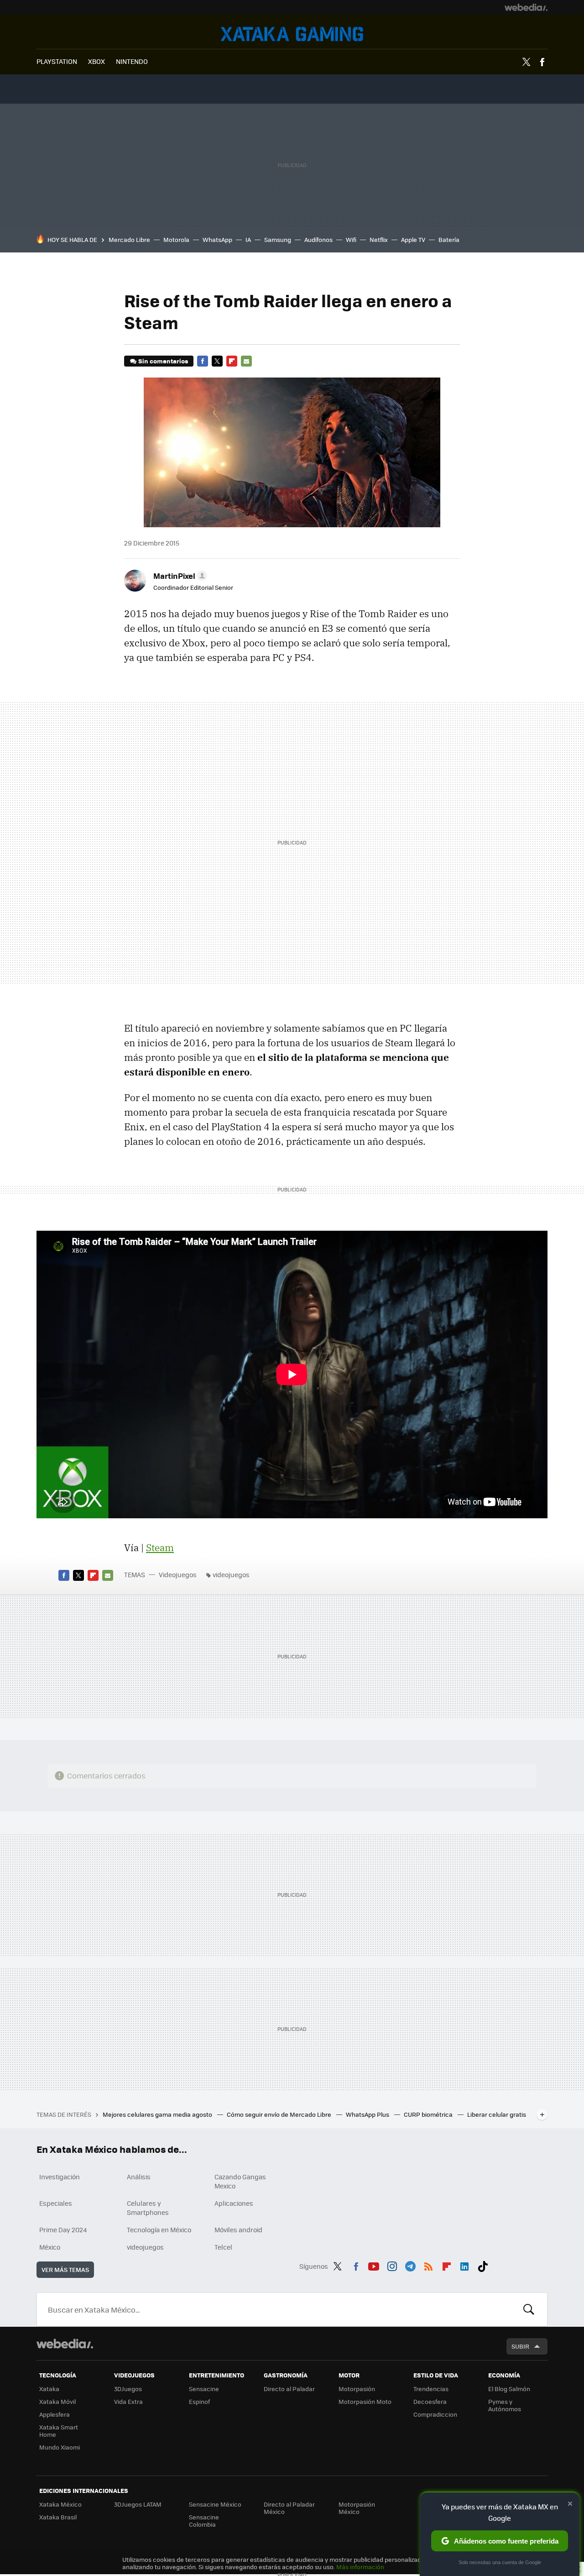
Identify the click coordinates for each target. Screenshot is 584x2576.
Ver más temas (65, 2269)
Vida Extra (128, 2401)
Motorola (176, 239)
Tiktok (483, 2265)
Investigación (60, 2177)
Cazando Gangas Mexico (240, 2181)
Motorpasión (357, 2389)
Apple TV (413, 239)
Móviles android (238, 2230)
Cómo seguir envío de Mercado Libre (280, 2114)
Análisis (139, 2177)
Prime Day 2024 (63, 2230)
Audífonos (318, 239)
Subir (520, 2346)
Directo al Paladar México (289, 2508)
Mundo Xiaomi (60, 2447)
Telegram (410, 2265)
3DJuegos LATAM (138, 2504)
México (50, 2247)
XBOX (96, 61)
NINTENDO (132, 61)
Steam (160, 1548)
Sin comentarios (163, 361)
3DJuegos (128, 2389)
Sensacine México (215, 2504)
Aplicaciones (234, 2203)
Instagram (392, 2265)
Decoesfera (430, 2401)
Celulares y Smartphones (148, 2208)
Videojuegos (292, 34)
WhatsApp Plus (368, 2114)
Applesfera (55, 2414)
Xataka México (60, 2504)
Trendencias (431, 2389)
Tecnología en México (159, 2230)
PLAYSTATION (57, 61)
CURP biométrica (429, 2114)
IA (248, 239)
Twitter (526, 62)
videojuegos (231, 1574)
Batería (449, 239)
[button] (179, 576)
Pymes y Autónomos (505, 2405)
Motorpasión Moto (365, 2401)
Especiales (56, 2203)
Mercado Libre (129, 239)
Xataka (49, 2389)
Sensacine (204, 2389)
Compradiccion (435, 2414)
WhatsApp (217, 239)
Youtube (374, 2265)
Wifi (351, 239)
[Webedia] (526, 7)
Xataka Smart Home (59, 2431)
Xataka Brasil (58, 2517)
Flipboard (232, 361)
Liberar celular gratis (497, 2114)
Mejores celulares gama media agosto (158, 2114)
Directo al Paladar (289, 2389)
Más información (360, 2567)
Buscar (529, 2309)
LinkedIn (464, 2265)
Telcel (223, 2247)
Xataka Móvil (57, 2401)
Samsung (278, 239)
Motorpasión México (357, 2508)
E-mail (246, 361)
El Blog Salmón (509, 2389)
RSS (428, 2265)
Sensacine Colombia (204, 2521)
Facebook (542, 62)
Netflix (379, 239)
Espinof (199, 2401)
